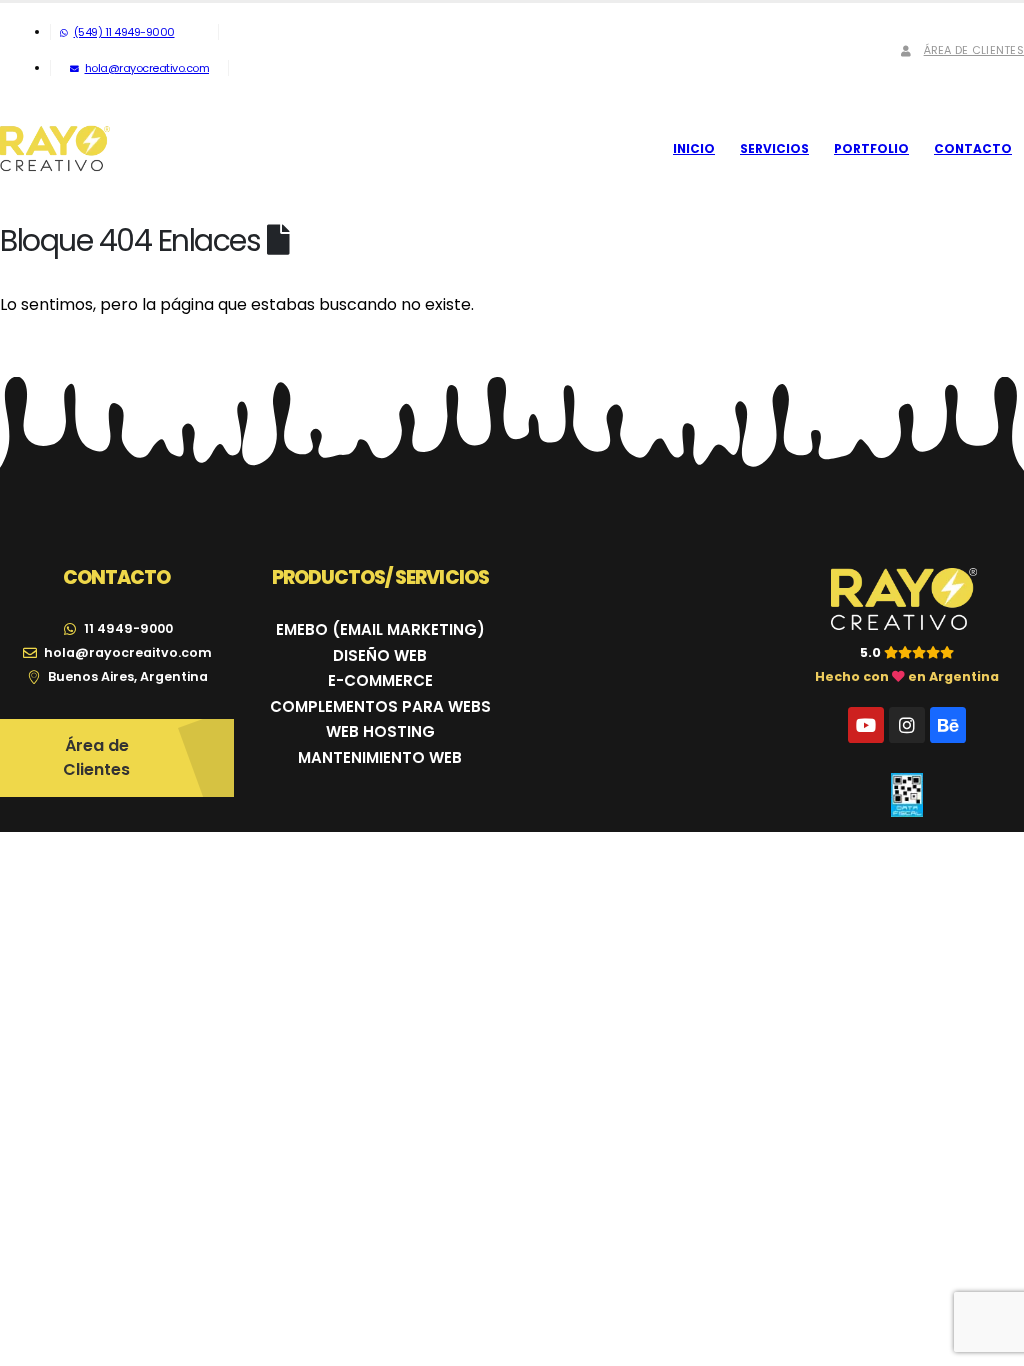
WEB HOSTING (380, 731)
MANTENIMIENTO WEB (380, 757)
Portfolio (871, 148)
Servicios (774, 148)
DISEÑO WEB (380, 655)
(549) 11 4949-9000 (124, 32)
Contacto (973, 148)
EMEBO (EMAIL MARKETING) (380, 629)
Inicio (694, 148)
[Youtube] (866, 725)
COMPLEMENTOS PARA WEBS (380, 706)
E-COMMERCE (380, 680)
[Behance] (948, 725)
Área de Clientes (974, 50)
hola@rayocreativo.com (147, 68)
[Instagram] (907, 725)
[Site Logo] (55, 149)
